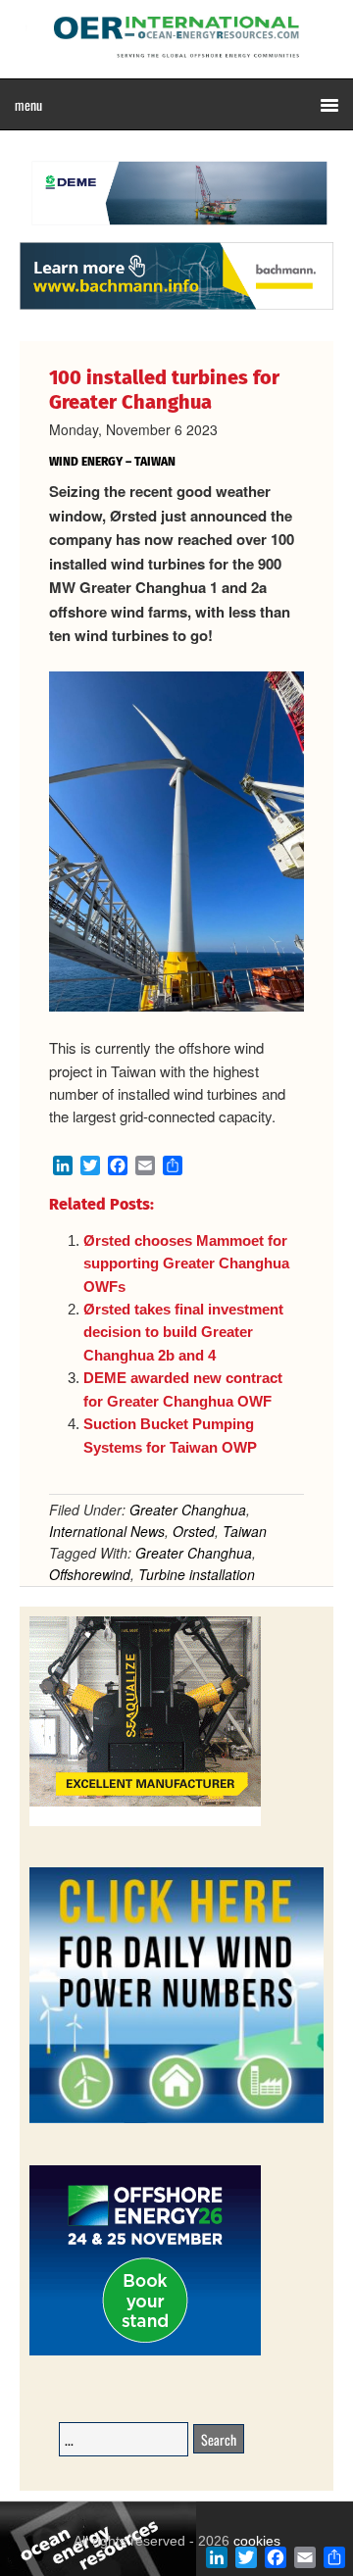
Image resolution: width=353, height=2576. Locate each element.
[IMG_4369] (176, 232)
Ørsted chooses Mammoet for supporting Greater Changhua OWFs (186, 1263)
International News (107, 1531)
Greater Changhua (188, 1510)
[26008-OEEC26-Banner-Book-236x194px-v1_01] (145, 2352)
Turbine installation (197, 1574)
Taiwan (245, 1531)
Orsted (194, 1531)
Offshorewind (90, 1574)
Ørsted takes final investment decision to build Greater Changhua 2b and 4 (183, 1332)
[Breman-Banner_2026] (145, 1823)
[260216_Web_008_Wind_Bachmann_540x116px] (176, 307)
